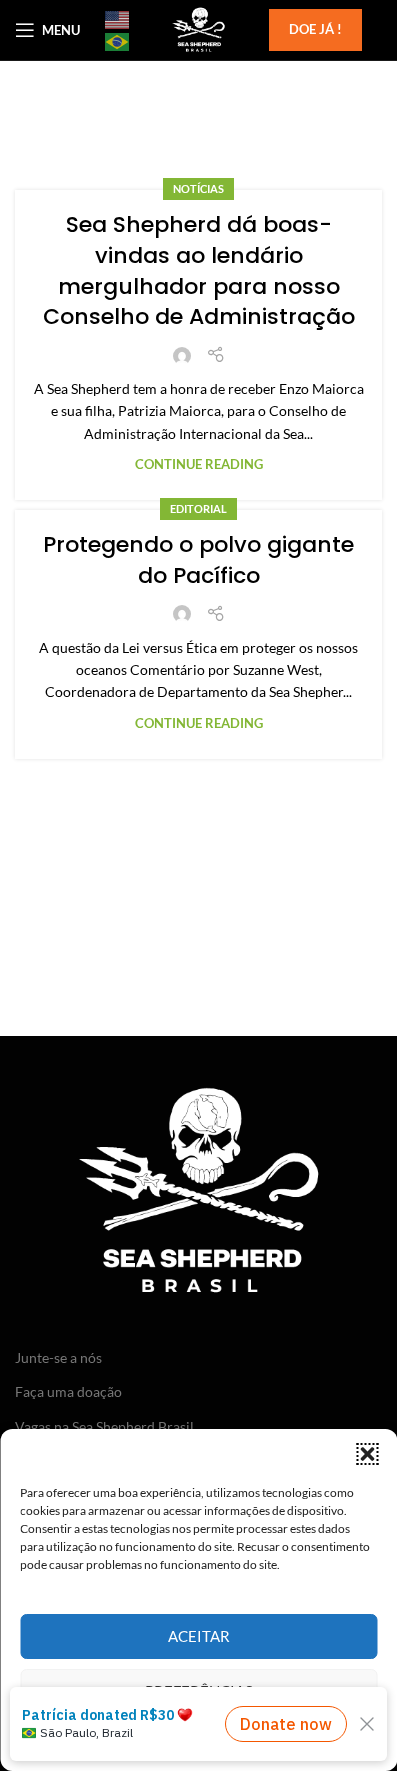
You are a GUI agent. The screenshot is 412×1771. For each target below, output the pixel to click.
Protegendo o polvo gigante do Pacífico (198, 560)
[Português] (118, 41)
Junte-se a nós (58, 1357)
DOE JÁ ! (315, 29)
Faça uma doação (68, 1391)
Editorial (198, 508)
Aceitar (199, 1636)
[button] (367, 1454)
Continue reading (199, 464)
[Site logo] (198, 28)
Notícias (198, 188)
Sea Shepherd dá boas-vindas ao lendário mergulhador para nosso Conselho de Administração (199, 270)
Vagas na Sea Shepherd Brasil (104, 1426)
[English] (118, 19)
